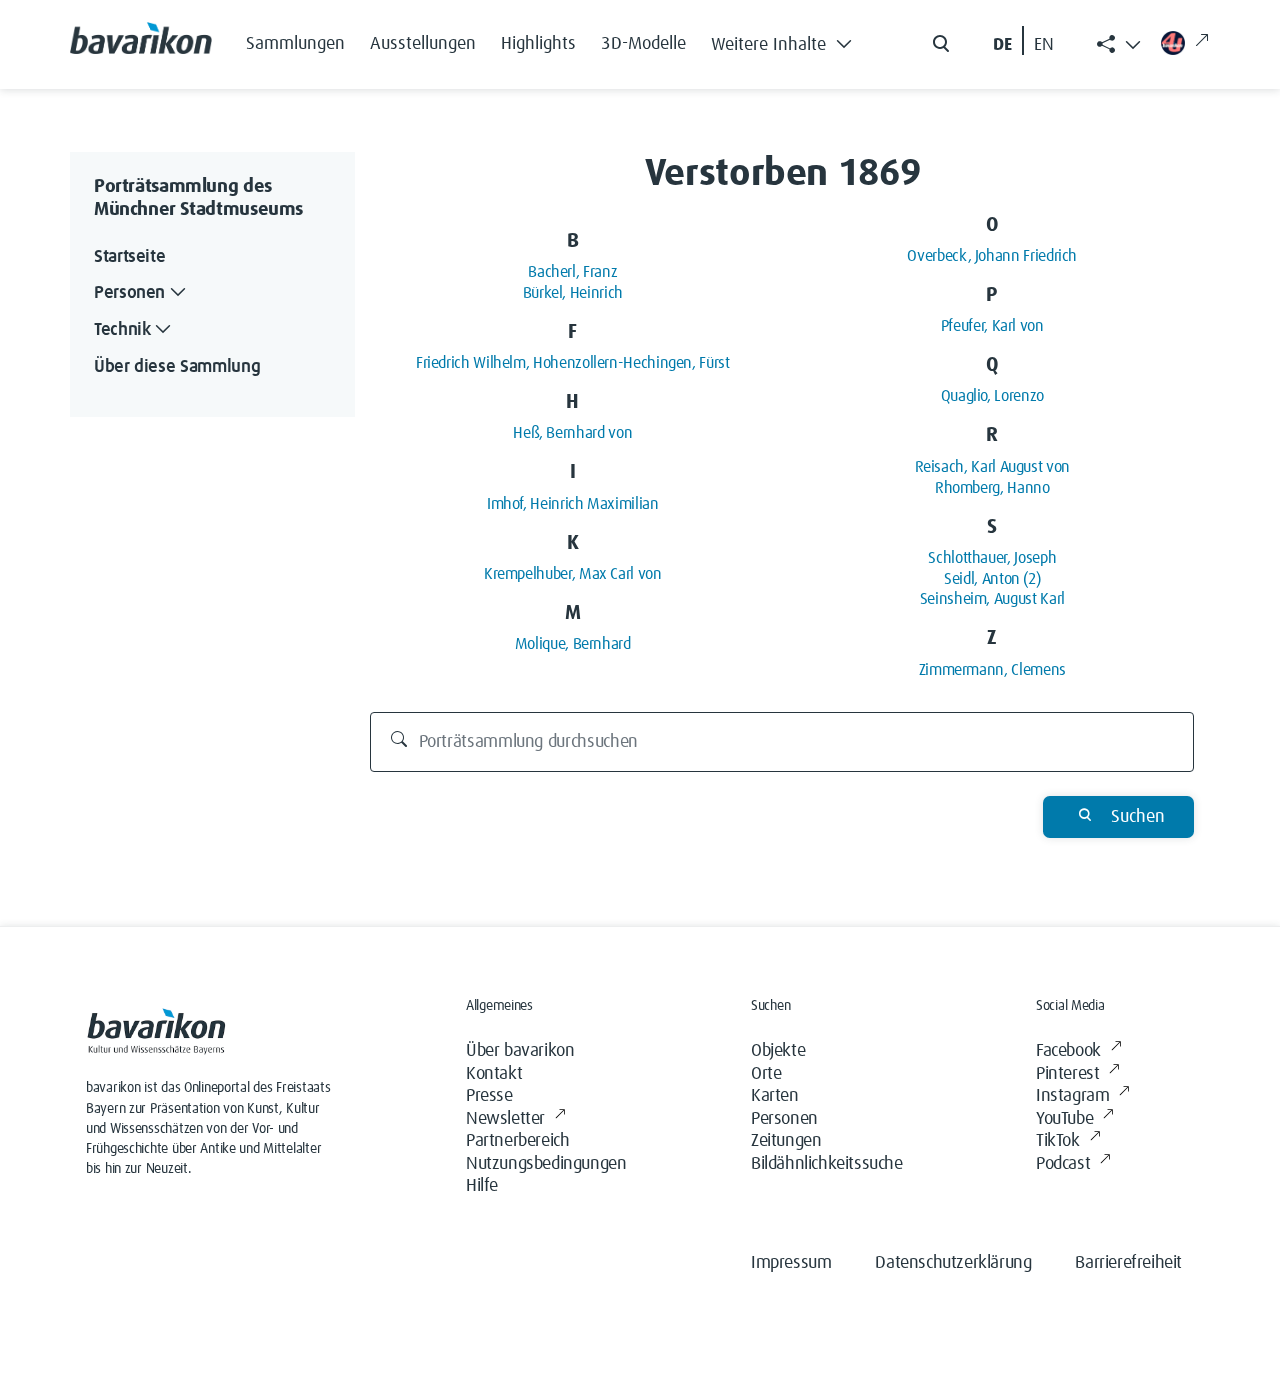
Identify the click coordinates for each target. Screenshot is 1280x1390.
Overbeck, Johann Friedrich (992, 256)
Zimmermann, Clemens (992, 670)
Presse (489, 1096)
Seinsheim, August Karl (992, 599)
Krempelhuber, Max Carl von (573, 574)
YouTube (1064, 1119)
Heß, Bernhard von (572, 433)
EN (1044, 45)
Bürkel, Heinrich (573, 293)
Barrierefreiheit (1128, 1263)
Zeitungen (786, 1141)
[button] (787, 40)
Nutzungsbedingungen (546, 1164)
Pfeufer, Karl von (992, 326)
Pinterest (1067, 1074)
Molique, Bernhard (573, 644)
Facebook (1068, 1051)
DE (1002, 45)
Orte (766, 1074)
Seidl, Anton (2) (992, 579)
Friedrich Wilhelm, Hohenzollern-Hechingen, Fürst (573, 363)
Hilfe (482, 1186)
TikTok (1058, 1141)
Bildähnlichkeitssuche (827, 1164)
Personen (784, 1119)
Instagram (1072, 1096)
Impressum (791, 1263)
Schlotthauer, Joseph (992, 558)
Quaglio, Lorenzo (992, 396)
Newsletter (505, 1119)
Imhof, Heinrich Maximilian (573, 504)
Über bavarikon (520, 1051)
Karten (775, 1096)
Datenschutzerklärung (953, 1263)
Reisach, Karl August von (992, 467)
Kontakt (494, 1074)
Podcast (1063, 1164)
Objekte (778, 1051)
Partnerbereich (517, 1141)
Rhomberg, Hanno (992, 488)
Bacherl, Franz (572, 272)
